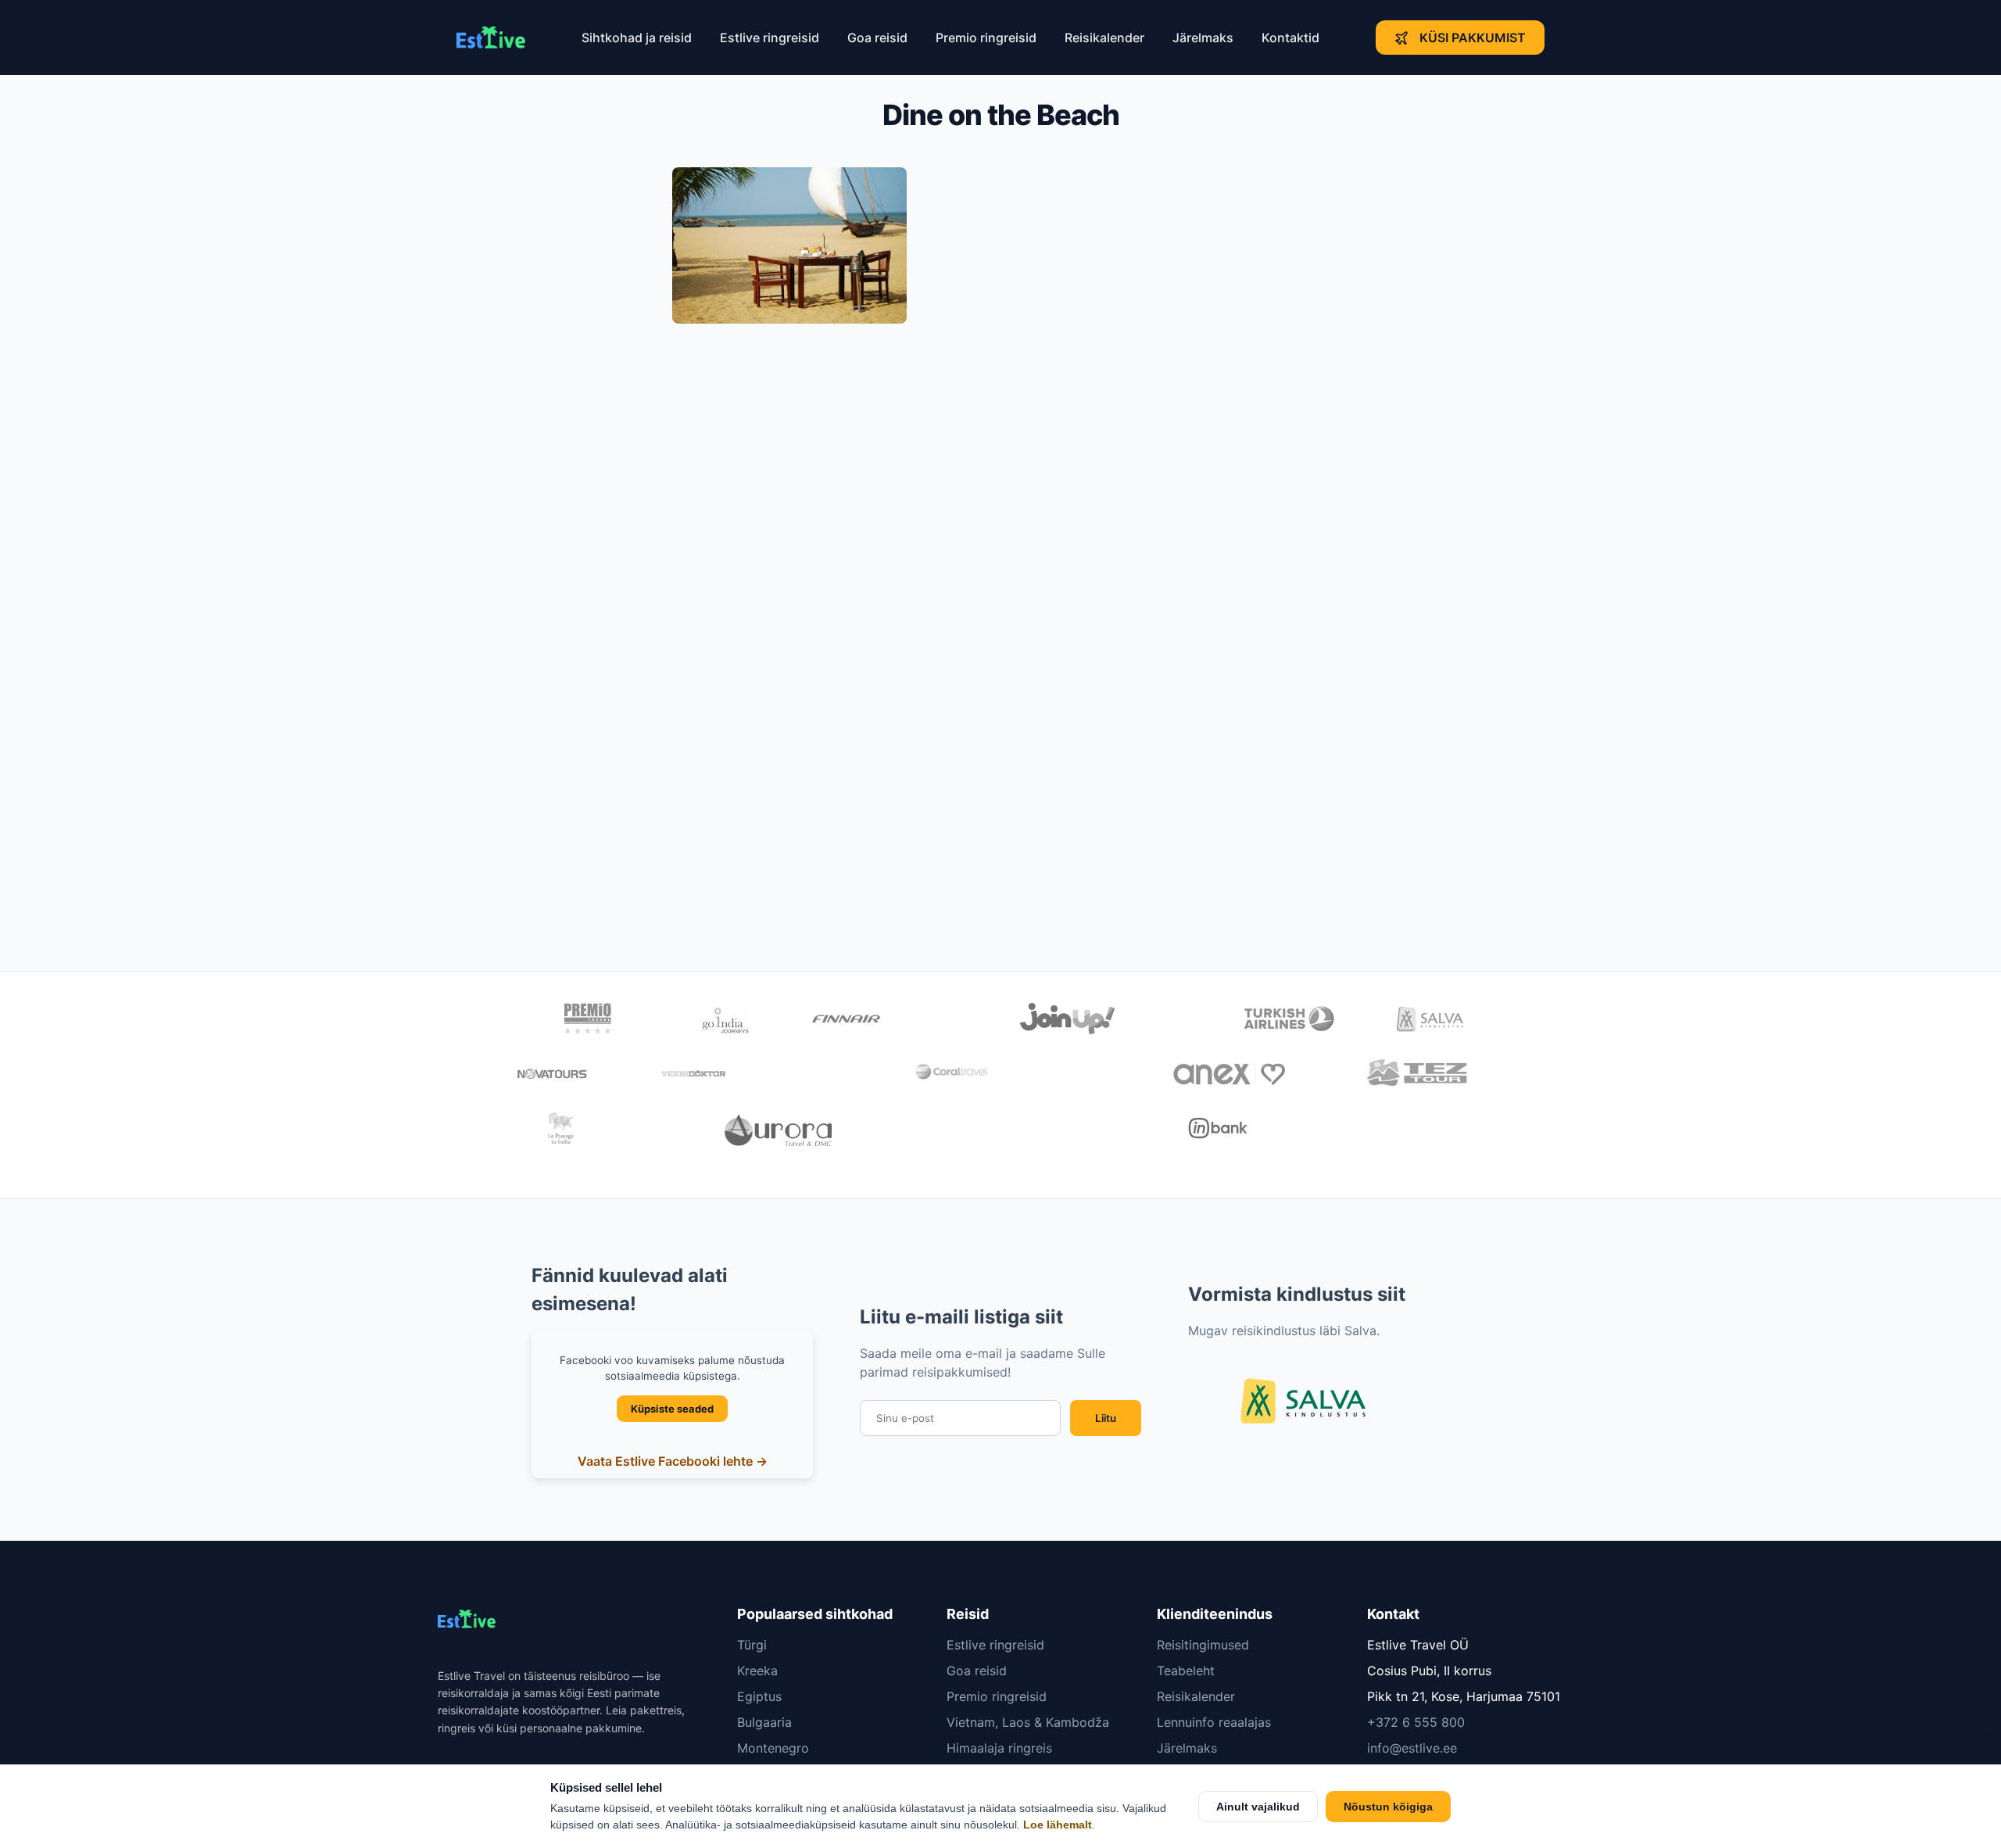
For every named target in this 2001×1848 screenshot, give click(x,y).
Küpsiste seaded (672, 1409)
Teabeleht (1186, 1671)
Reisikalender (1104, 38)
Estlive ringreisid (770, 38)
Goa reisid (877, 38)
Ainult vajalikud (1258, 1807)
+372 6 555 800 (1416, 1722)
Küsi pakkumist (1473, 38)
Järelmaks (1203, 38)
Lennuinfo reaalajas (1214, 1722)
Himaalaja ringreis (999, 1748)
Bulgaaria (764, 1722)
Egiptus (759, 1696)
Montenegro (773, 1748)
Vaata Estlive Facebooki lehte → (673, 1461)
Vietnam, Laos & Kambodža (1028, 1722)
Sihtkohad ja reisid (637, 38)
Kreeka (757, 1671)
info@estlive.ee (1412, 1748)
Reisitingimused (1203, 1645)
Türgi (752, 1645)
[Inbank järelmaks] (1218, 1130)
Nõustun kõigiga (1388, 1807)
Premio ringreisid (986, 38)
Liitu (1106, 1418)
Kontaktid (1290, 38)
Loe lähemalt (1058, 1825)
